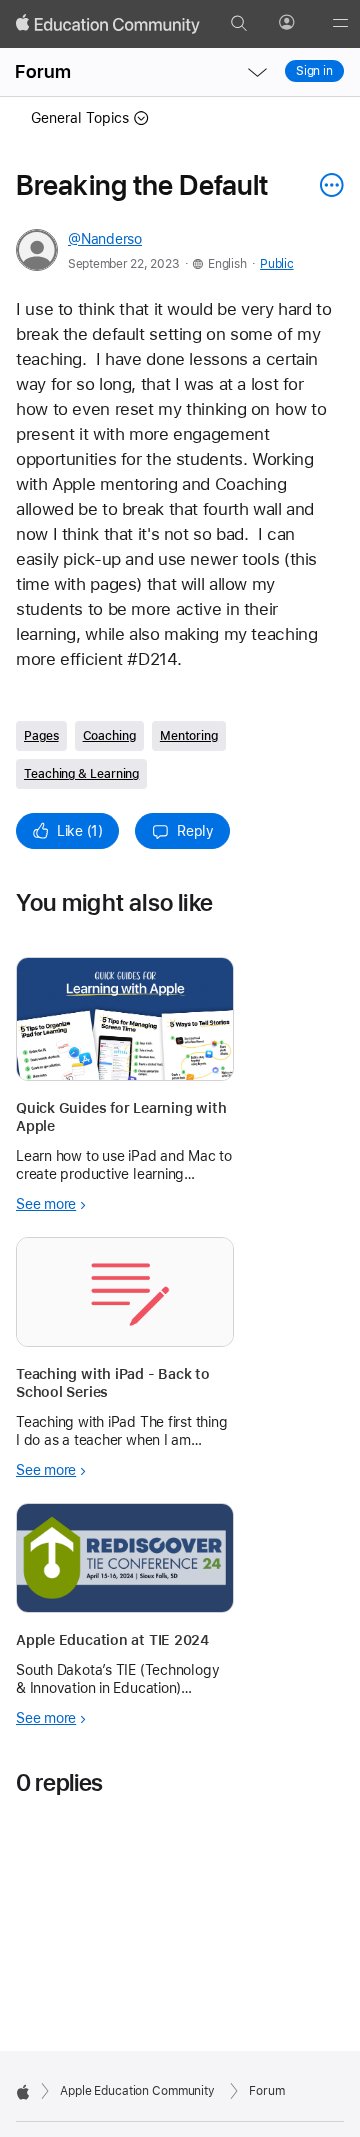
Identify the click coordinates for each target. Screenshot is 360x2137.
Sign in (314, 71)
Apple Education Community (137, 2091)
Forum (43, 71)
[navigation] (257, 72)
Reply (195, 831)
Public (276, 264)
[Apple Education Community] (108, 24)
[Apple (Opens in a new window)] (23, 2092)
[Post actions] (327, 185)
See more (46, 1204)
